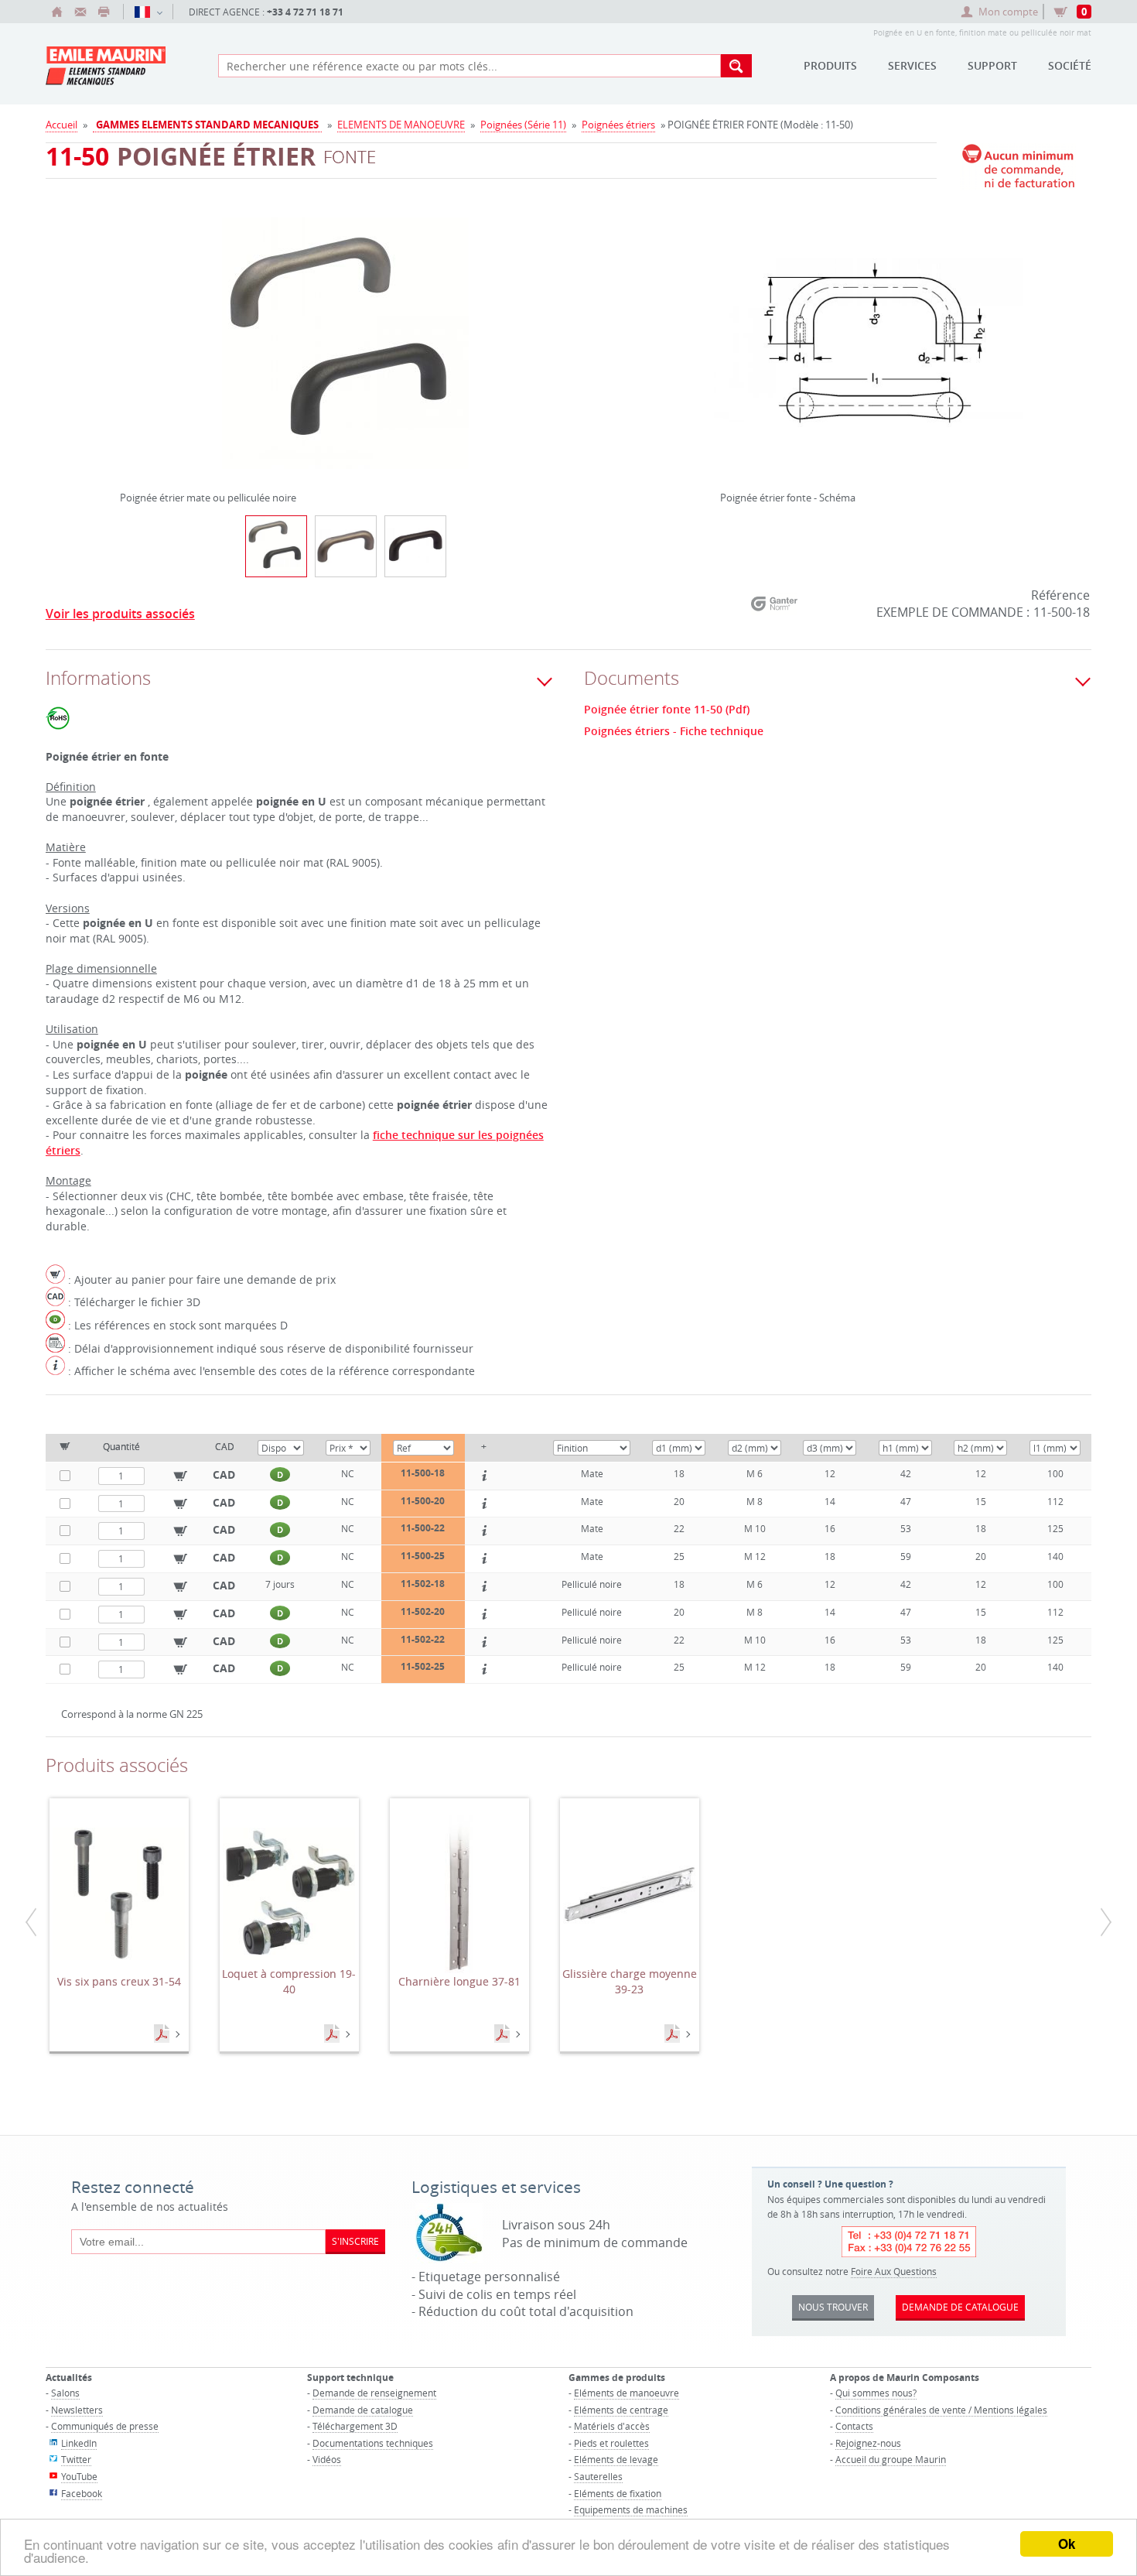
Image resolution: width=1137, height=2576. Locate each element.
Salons (65, 2393)
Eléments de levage (616, 2459)
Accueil (61, 125)
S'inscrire (355, 2241)
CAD (224, 1474)
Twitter (76, 2459)
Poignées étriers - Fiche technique (674, 731)
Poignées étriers (618, 125)
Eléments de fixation (618, 2493)
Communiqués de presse (105, 2426)
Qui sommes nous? (876, 2393)
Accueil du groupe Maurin (891, 2459)
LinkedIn (79, 2443)
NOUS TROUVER (833, 2307)
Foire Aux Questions (894, 2271)
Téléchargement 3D (355, 2426)
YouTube (79, 2476)
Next (568, 337)
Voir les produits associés (120, 614)
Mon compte (1008, 12)
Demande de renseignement (374, 2393)
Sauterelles (598, 2476)
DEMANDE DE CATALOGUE (960, 2307)
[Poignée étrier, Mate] (346, 546)
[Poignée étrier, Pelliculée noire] (415, 546)
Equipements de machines (631, 2509)
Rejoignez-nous (868, 2443)
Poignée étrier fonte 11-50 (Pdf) (667, 710)
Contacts (854, 2426)
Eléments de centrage (621, 2410)
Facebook (82, 2493)
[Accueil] (57, 12)
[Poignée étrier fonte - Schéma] (869, 353)
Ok (1067, 2544)
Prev (124, 337)
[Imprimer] (104, 12)
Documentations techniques (373, 2443)
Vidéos (327, 2459)
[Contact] (80, 12)
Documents (163, 2034)
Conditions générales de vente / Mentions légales (941, 2410)
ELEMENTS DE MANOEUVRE (401, 125)
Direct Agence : (266, 12)
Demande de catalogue (363, 2410)
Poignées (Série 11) (523, 125)
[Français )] (148, 12)
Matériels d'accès (612, 2426)
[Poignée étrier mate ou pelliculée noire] (346, 353)
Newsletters (77, 2410)
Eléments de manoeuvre (627, 2393)
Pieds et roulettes (611, 2443)
